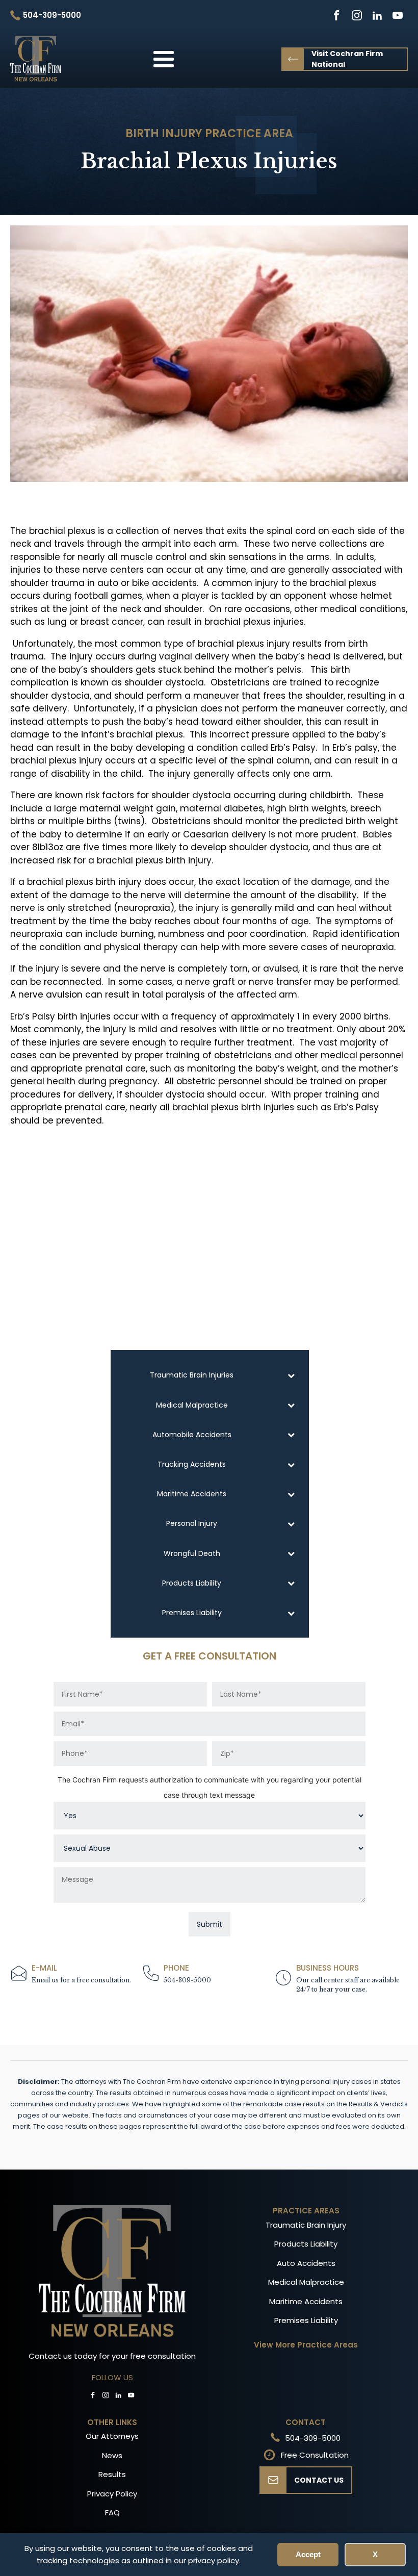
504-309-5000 (187, 1980)
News (112, 2455)
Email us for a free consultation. (81, 1980)
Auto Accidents (306, 2263)
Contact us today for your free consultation (112, 2356)
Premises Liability (306, 2320)
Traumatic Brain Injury (306, 2225)
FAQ (112, 2513)
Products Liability (306, 2244)
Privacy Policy (112, 2494)
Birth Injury (164, 133)
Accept (308, 2554)
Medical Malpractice (306, 2282)
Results (112, 2474)
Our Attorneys (112, 2436)
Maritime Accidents (306, 2301)
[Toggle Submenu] (291, 1375)
